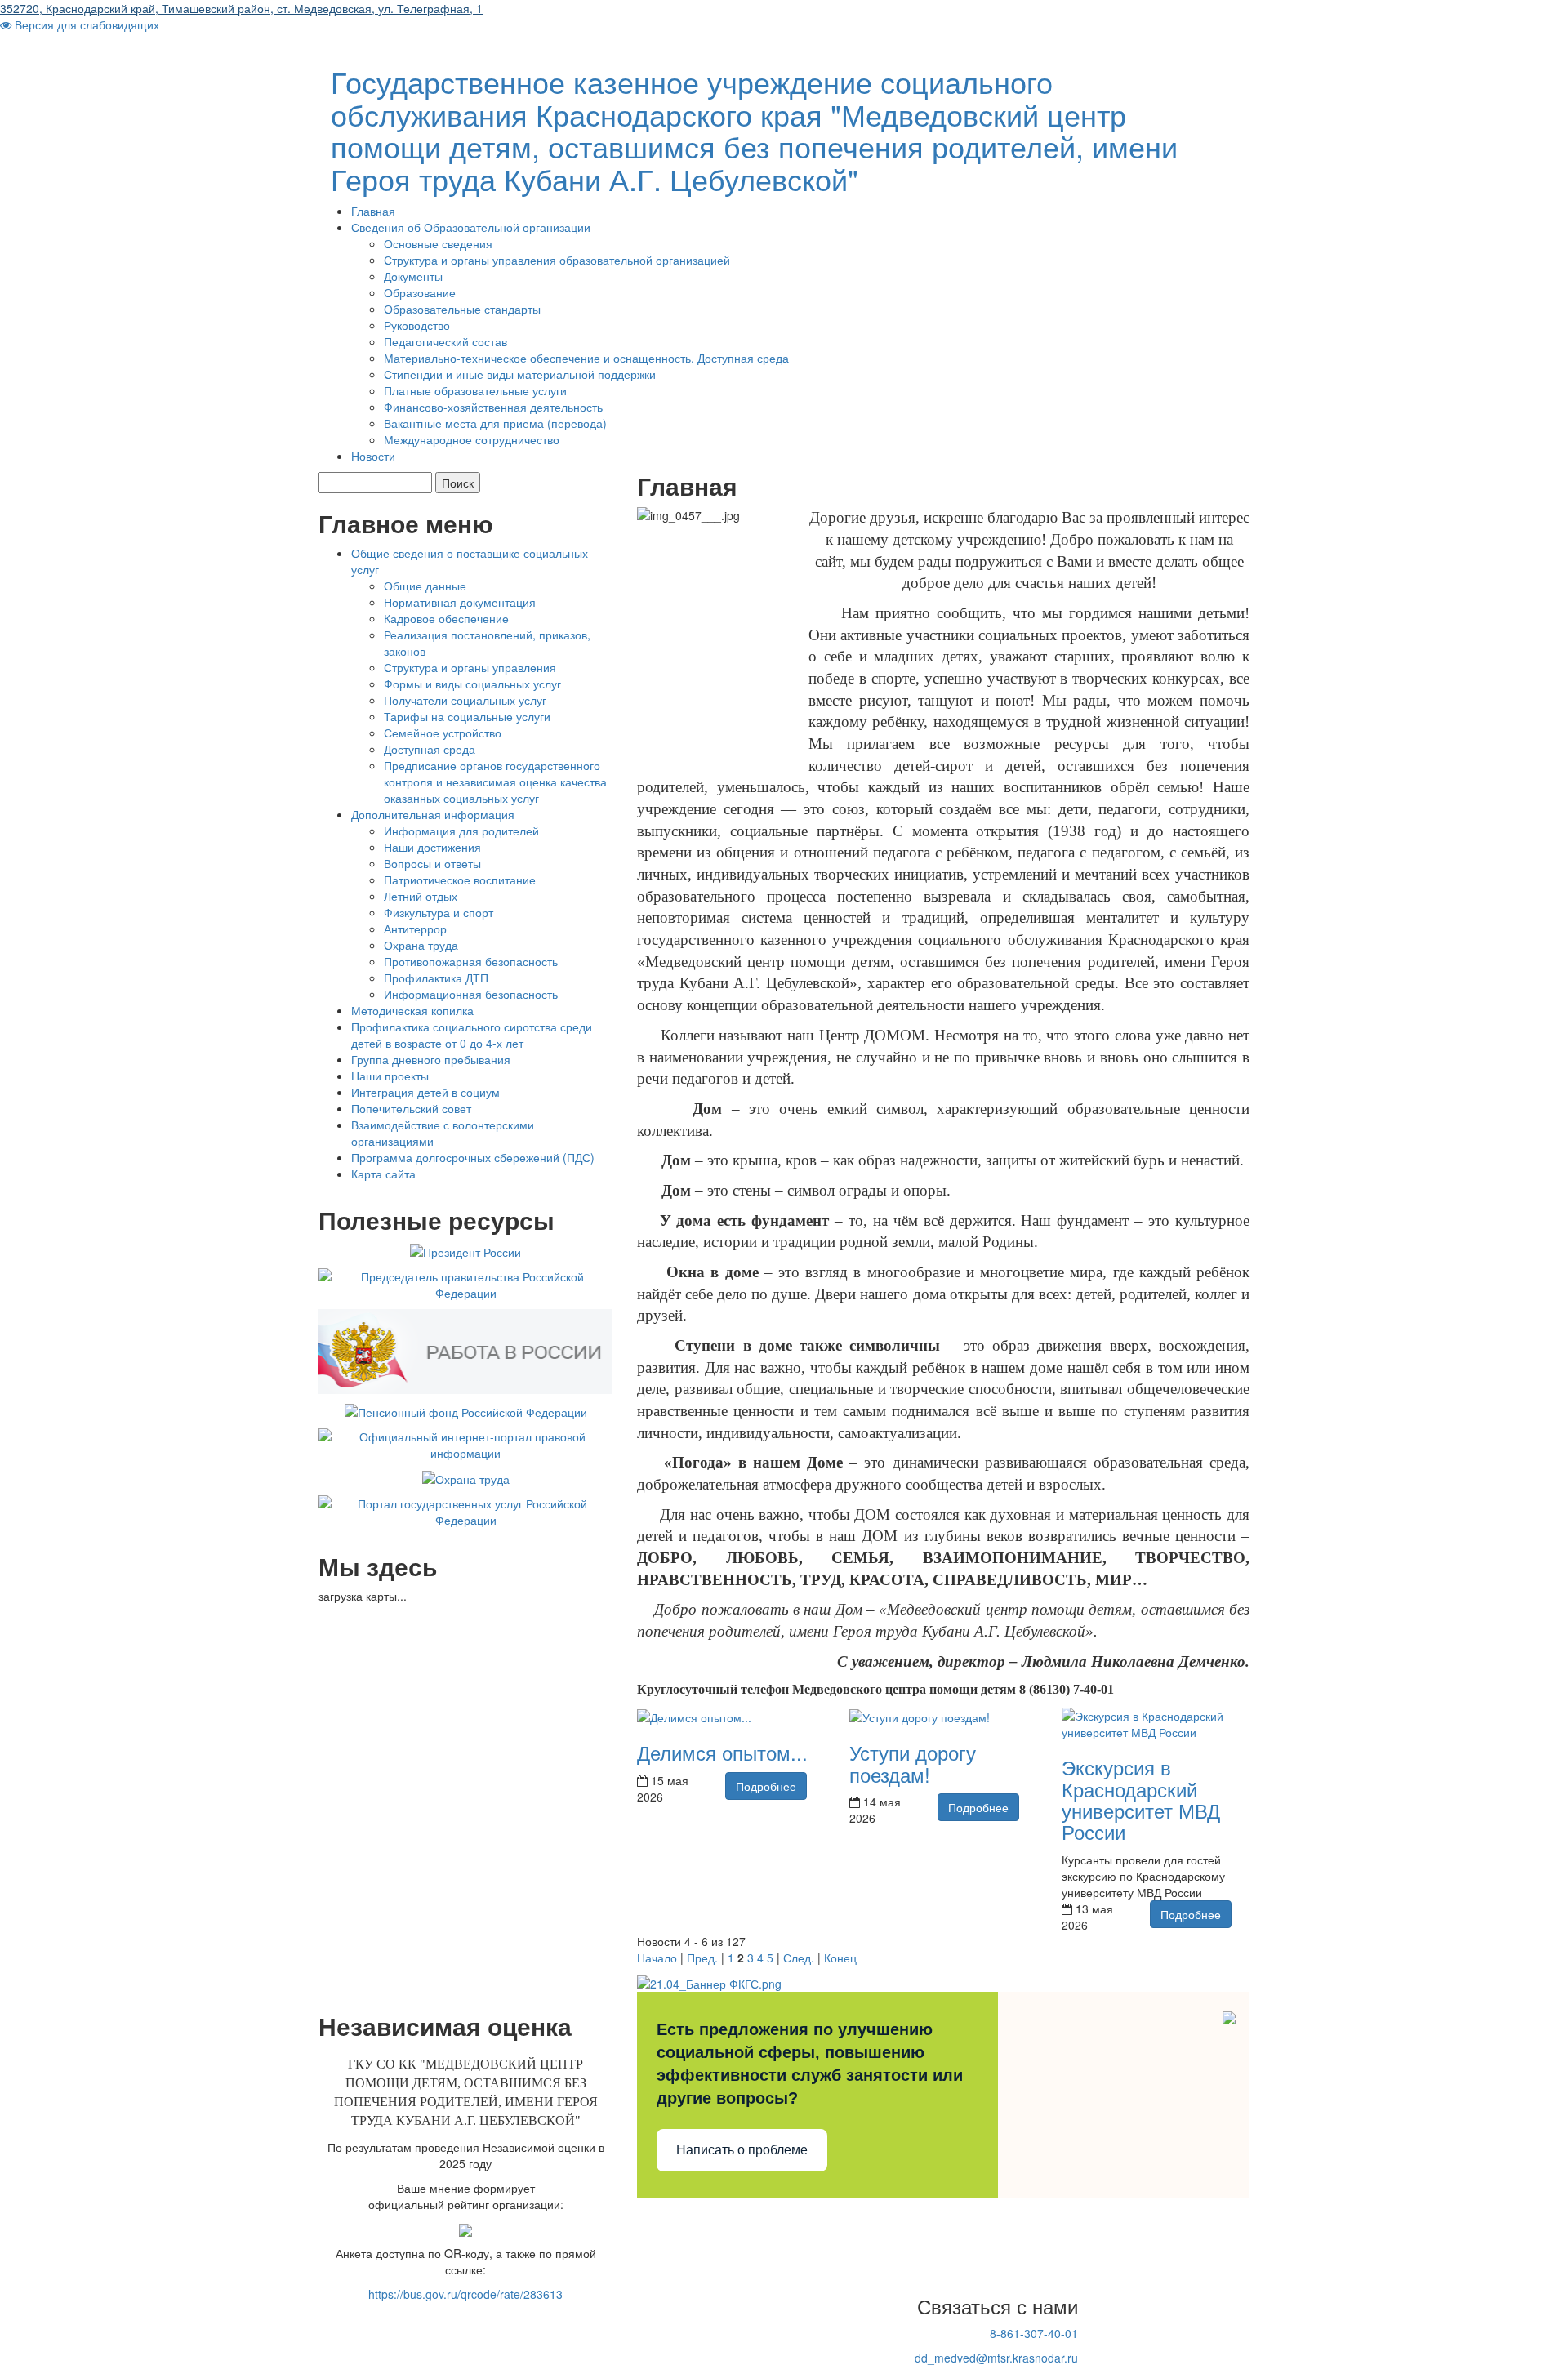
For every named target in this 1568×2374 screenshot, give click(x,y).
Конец (840, 1958)
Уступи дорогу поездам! (913, 1763)
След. (799, 1958)
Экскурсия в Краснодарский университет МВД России (1141, 1799)
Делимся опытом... (722, 1752)
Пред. (702, 1958)
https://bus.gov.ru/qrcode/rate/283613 (465, 2294)
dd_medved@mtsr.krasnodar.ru (996, 2358)
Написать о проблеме (742, 2150)
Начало (657, 1958)
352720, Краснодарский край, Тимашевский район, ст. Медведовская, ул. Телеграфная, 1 (241, 8)
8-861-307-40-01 (1034, 2333)
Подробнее (766, 1786)
